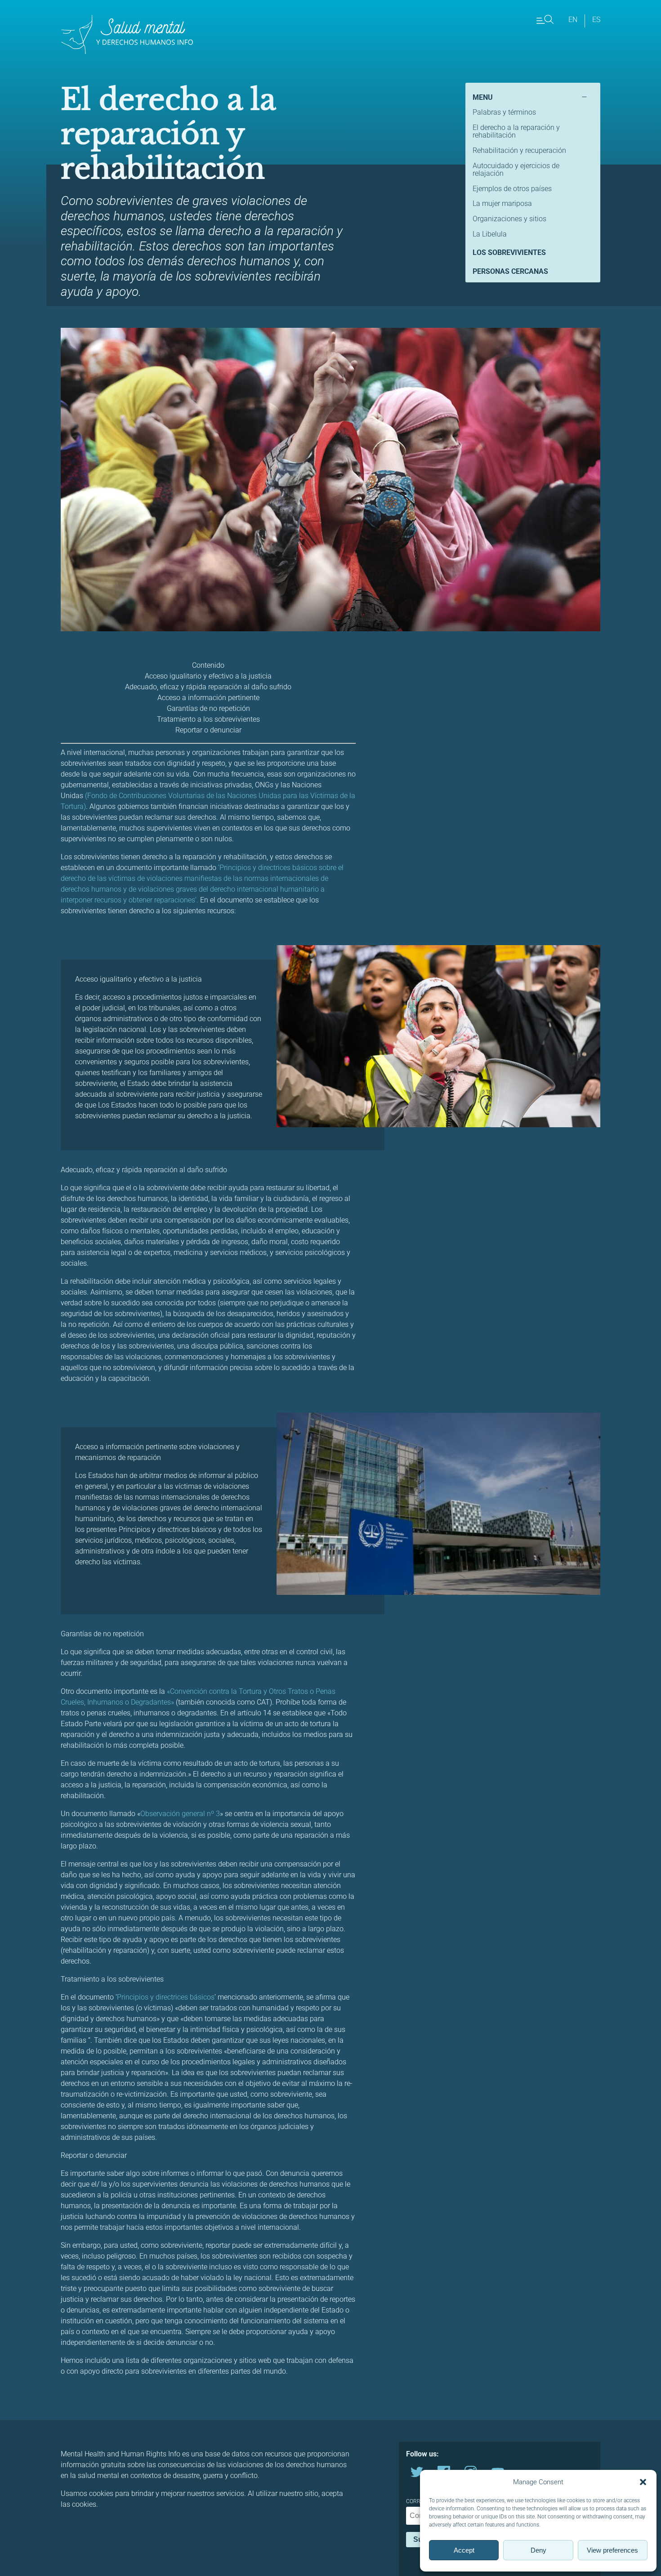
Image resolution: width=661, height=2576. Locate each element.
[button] (643, 2482)
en (573, 20)
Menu (483, 97)
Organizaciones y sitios (509, 219)
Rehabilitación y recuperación (519, 150)
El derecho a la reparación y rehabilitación (516, 132)
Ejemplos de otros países (512, 189)
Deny (538, 2550)
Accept (464, 2550)
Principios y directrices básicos (166, 1997)
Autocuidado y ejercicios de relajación (516, 170)
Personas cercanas (510, 271)
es (596, 20)
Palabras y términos (504, 112)
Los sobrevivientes (509, 252)
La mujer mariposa (502, 203)
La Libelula (490, 234)
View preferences (612, 2550)
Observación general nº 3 (180, 1814)
